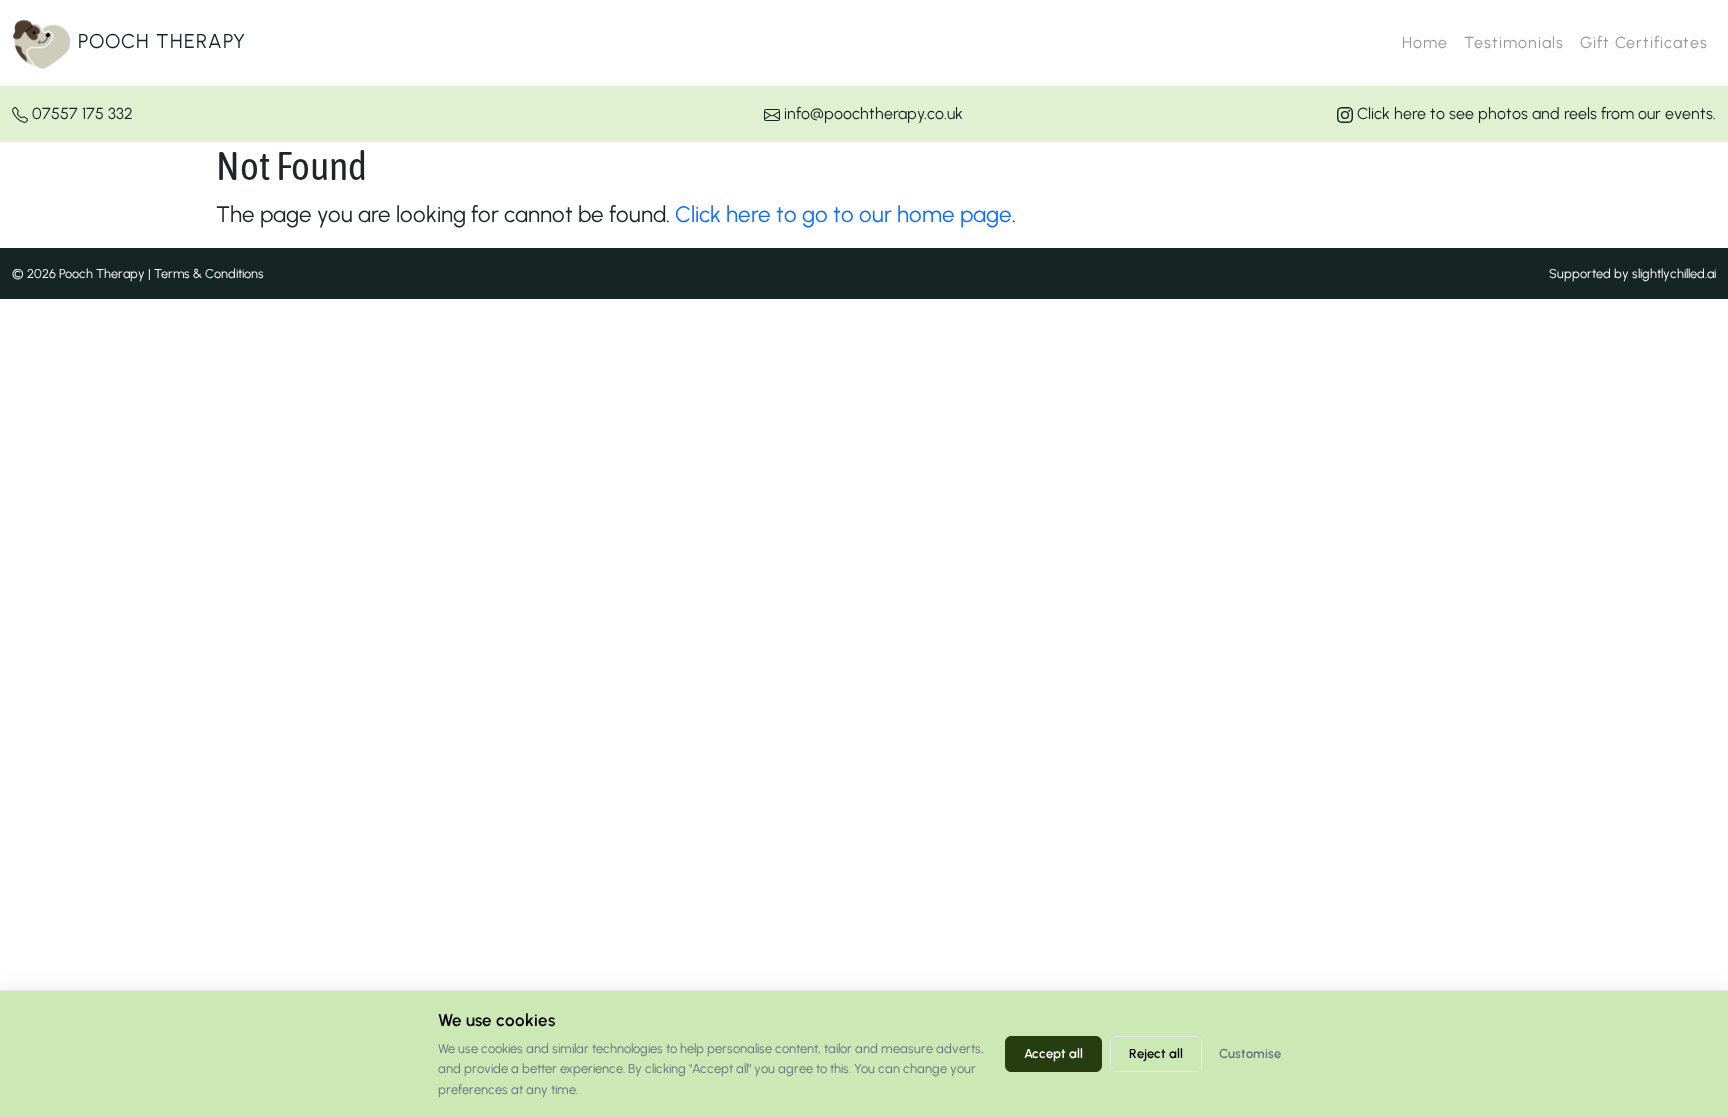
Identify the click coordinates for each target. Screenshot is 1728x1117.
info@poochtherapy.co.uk (871, 113)
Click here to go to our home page (843, 214)
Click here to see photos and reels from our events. (1534, 113)
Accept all (1053, 1053)
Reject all (1156, 1053)
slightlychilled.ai (1674, 273)
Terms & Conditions (209, 273)
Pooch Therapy (159, 41)
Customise (1250, 1053)
